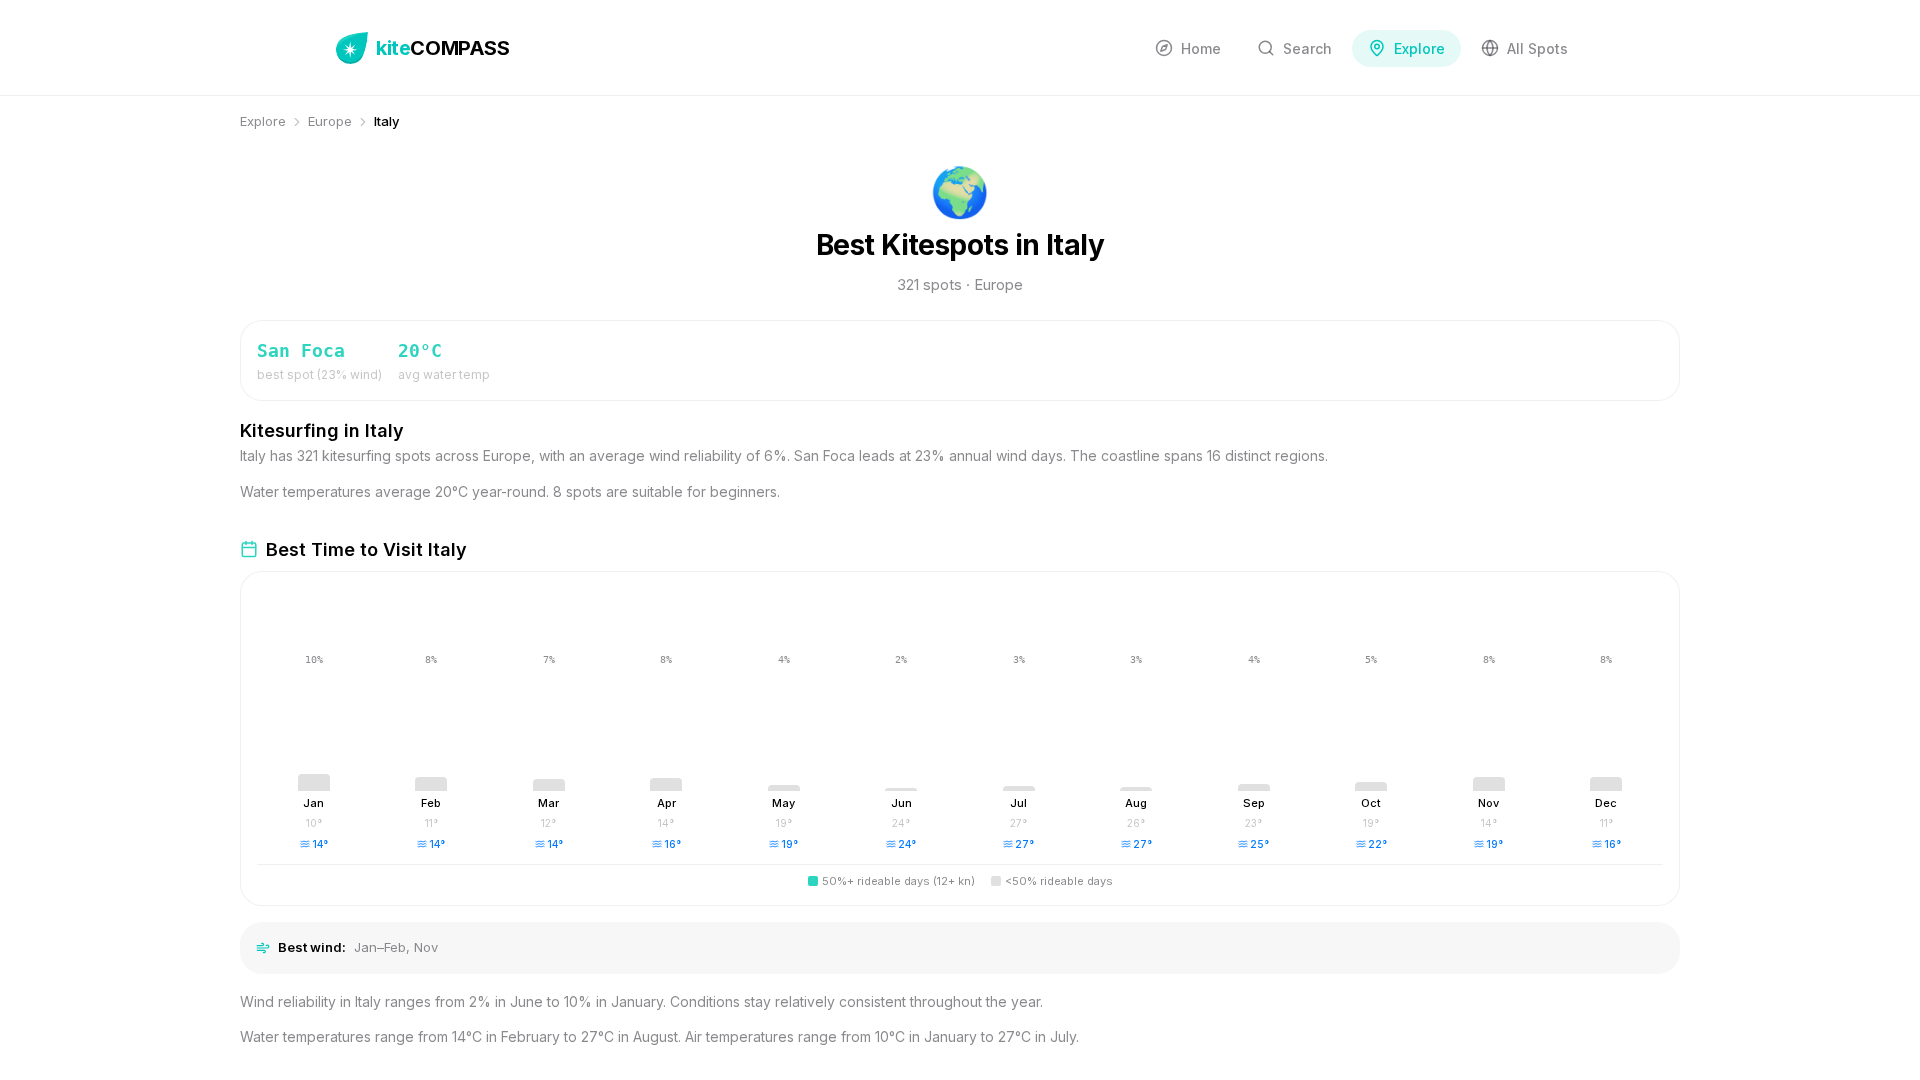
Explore (263, 121)
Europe (330, 121)
